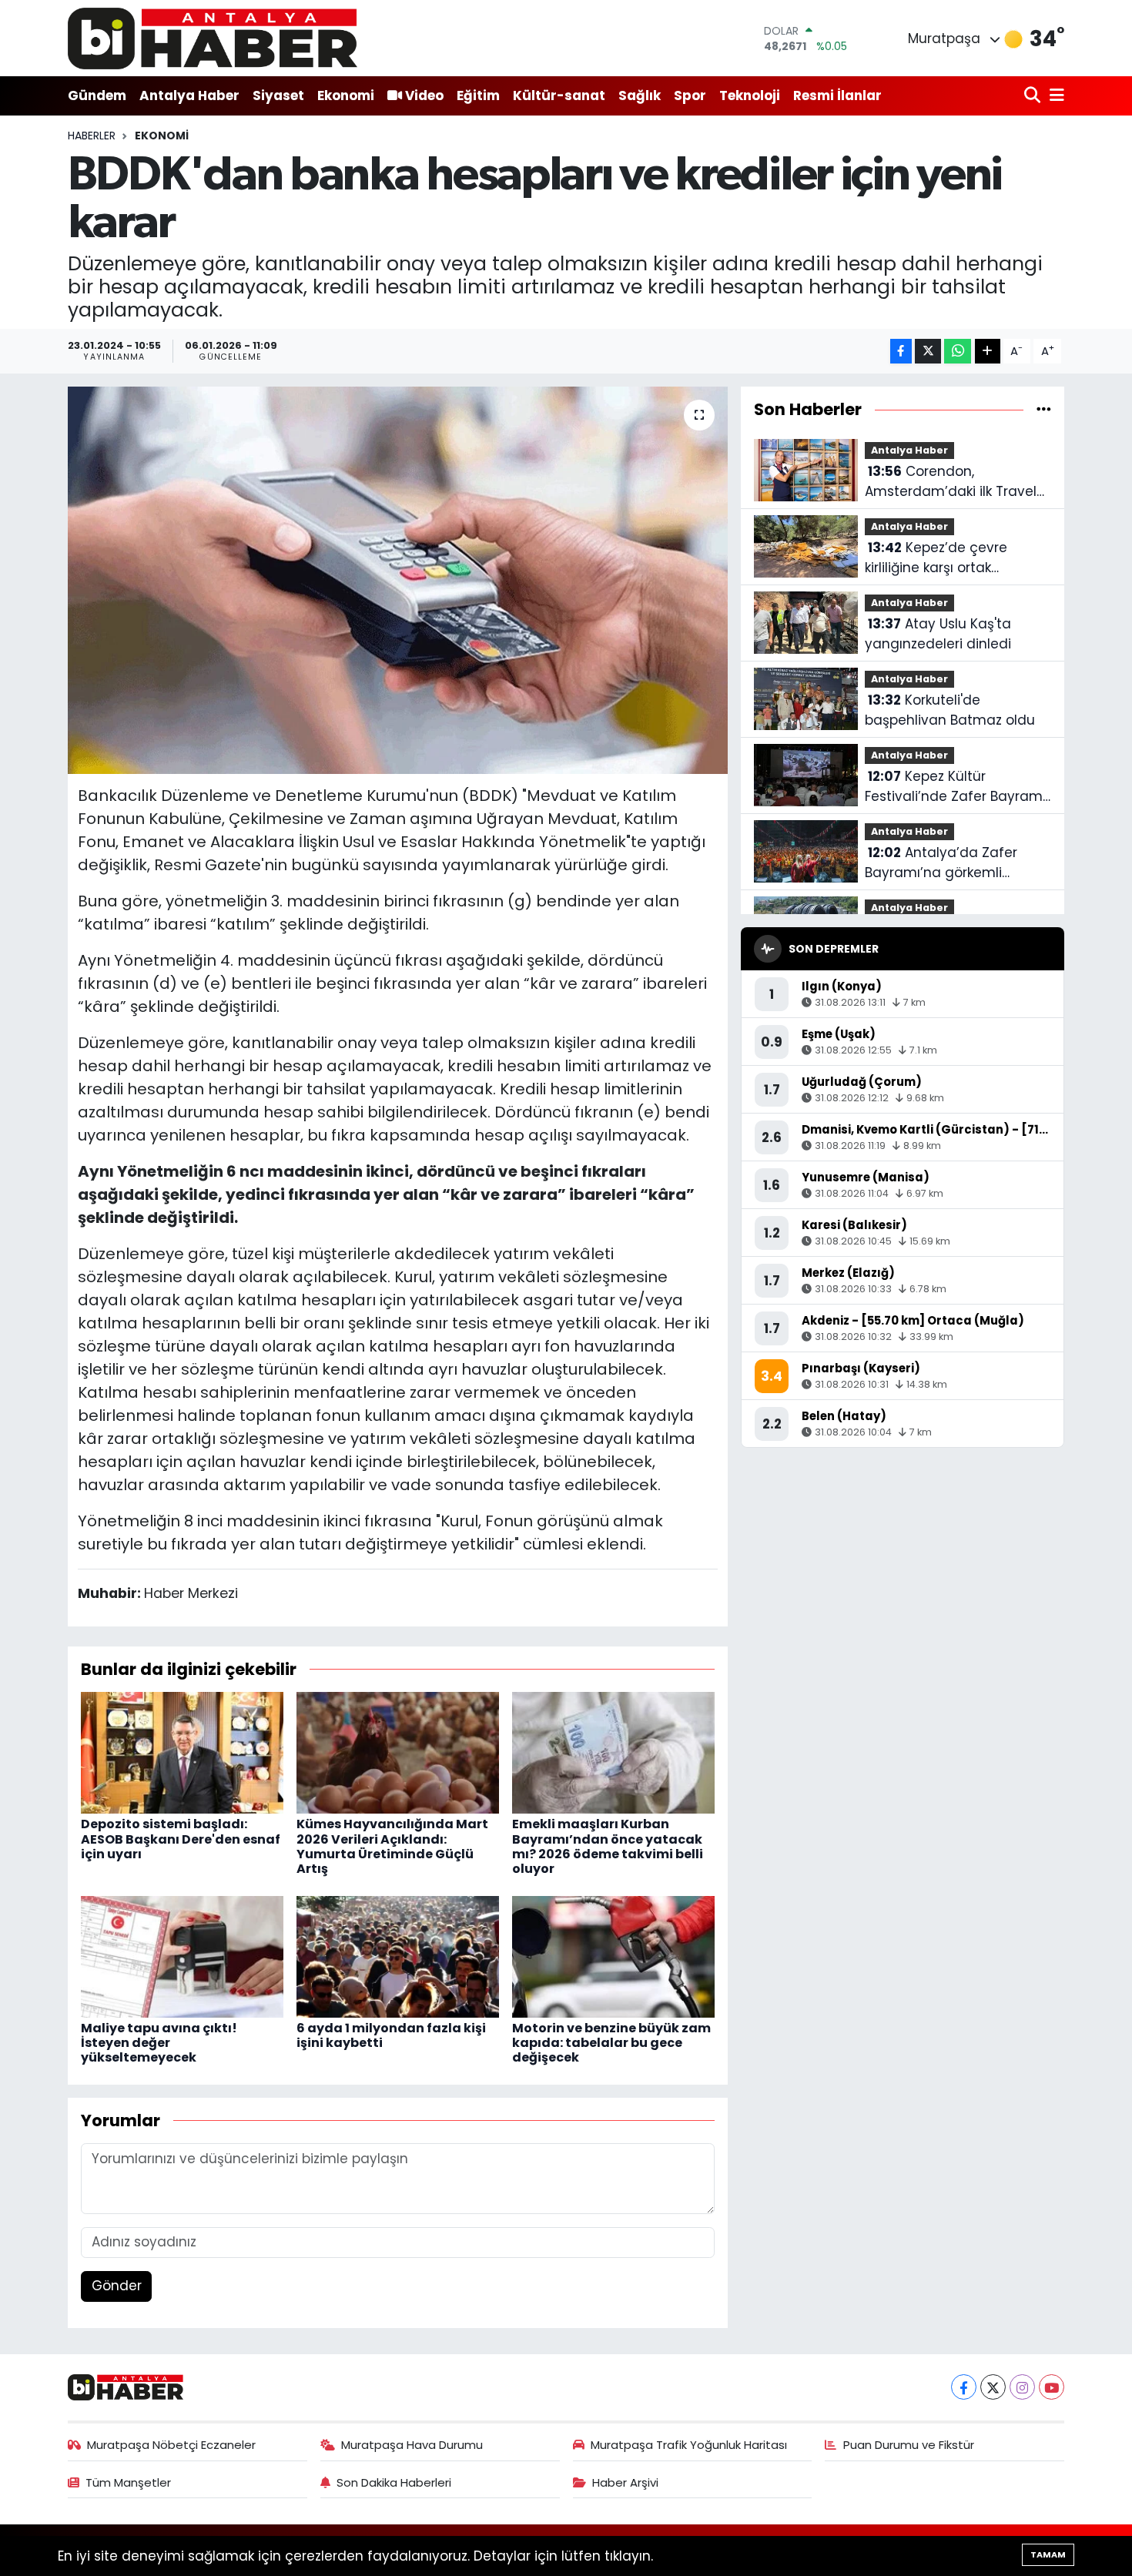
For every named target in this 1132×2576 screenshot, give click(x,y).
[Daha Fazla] (988, 352)
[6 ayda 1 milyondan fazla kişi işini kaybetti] (398, 1955)
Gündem (97, 95)
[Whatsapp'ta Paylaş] (958, 352)
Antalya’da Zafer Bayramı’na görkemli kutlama (941, 863)
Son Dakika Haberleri (394, 2482)
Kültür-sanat (559, 95)
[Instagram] (1022, 2387)
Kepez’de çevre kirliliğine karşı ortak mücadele (936, 558)
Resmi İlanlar (837, 95)
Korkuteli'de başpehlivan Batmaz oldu (950, 710)
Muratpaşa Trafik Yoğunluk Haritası (689, 2445)
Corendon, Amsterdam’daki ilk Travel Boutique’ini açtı (951, 482)
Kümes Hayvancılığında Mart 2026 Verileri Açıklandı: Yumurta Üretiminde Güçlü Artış (392, 1846)
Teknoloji (750, 95)
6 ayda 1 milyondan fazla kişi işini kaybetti (391, 2035)
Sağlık (640, 95)
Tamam (1048, 2554)
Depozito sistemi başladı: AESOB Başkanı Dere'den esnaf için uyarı (181, 1839)
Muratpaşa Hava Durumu (412, 2445)
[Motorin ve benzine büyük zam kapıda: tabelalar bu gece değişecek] (613, 1955)
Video (424, 95)
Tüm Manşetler (128, 2482)
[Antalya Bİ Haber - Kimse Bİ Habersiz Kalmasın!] (213, 38)
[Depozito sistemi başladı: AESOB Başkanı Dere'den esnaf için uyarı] (182, 1752)
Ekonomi (346, 95)
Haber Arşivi (625, 2482)
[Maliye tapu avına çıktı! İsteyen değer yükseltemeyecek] (182, 1955)
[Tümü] (1044, 409)
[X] (993, 2387)
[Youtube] (1052, 2387)
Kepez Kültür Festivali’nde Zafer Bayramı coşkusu (955, 787)
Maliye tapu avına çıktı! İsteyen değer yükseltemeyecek (159, 2043)
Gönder (117, 2286)
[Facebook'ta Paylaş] (901, 352)
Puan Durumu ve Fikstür (909, 2445)
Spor (690, 95)
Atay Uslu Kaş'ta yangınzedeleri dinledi (938, 634)
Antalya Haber (189, 95)
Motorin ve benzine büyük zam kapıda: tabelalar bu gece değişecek (611, 2043)
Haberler (92, 136)
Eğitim (478, 95)
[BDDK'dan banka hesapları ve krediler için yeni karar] (398, 580)
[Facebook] (964, 2387)
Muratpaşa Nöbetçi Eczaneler (171, 2445)
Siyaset (278, 95)
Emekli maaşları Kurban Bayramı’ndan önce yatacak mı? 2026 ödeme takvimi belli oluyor (608, 1846)
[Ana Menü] (1054, 96)
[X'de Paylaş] (928, 352)
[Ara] (1034, 96)
